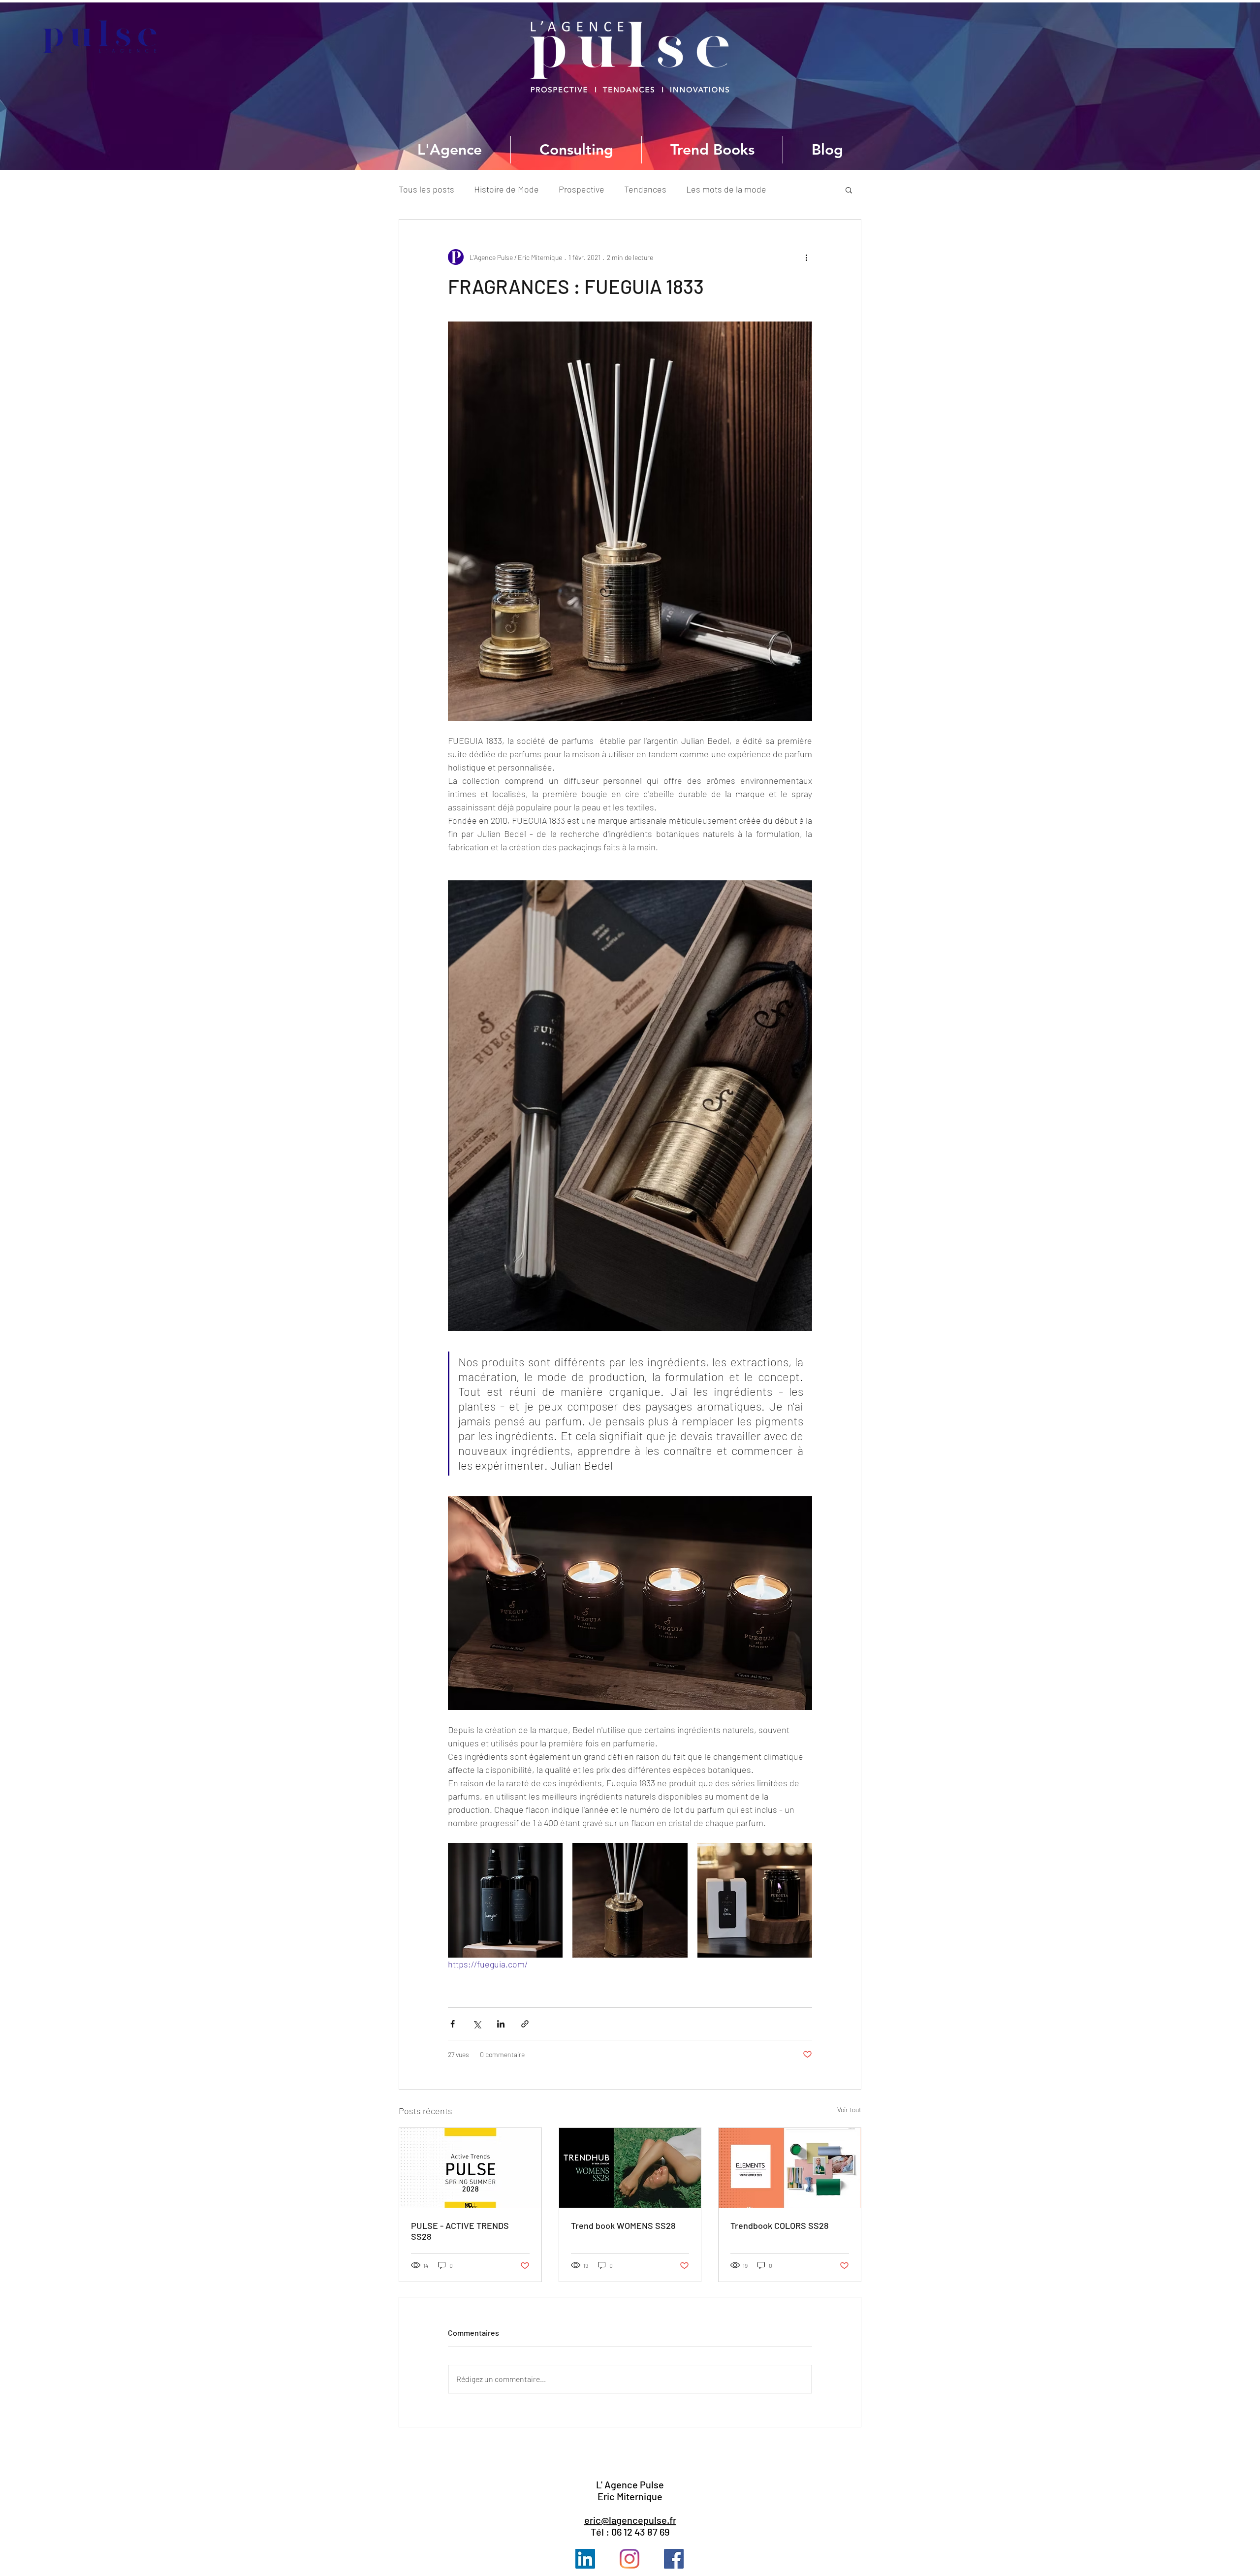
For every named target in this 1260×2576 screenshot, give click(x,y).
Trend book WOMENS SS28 (623, 2225)
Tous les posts (426, 189)
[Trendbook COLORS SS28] (790, 2168)
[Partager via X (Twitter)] (477, 2024)
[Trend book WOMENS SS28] (630, 2168)
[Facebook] (674, 2559)
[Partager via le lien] (525, 2024)
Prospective (582, 189)
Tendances (645, 189)
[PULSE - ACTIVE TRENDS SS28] (470, 2168)
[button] (849, 190)
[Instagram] (630, 2559)
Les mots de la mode (726, 189)
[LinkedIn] (585, 2559)
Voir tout (849, 2109)
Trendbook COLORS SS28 (779, 2225)
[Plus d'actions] (806, 257)
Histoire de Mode (506, 189)
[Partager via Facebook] (453, 2024)
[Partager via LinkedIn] (501, 2024)
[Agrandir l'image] (505, 1900)
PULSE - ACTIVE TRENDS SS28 (460, 2231)
